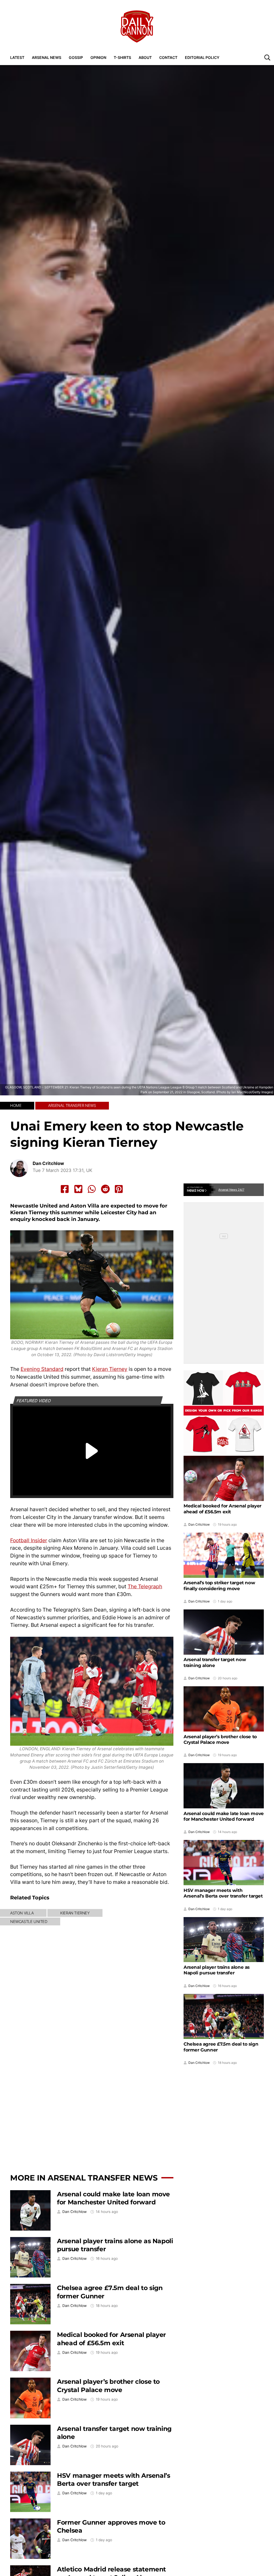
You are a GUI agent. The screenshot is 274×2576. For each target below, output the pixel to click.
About (145, 57)
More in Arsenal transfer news (84, 2178)
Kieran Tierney (110, 1369)
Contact (168, 57)
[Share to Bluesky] (78, 1189)
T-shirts (122, 57)
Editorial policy (202, 57)
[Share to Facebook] (65, 1189)
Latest (17, 57)
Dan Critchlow (48, 1163)
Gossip (76, 57)
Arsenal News (47, 57)
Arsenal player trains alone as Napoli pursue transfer (217, 1970)
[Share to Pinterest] (119, 1189)
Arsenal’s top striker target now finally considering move (219, 1586)
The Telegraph (145, 1586)
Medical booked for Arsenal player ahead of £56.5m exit (111, 2339)
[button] (267, 57)
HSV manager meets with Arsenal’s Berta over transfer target (113, 2480)
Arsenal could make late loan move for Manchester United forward (113, 2198)
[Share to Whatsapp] (92, 1189)
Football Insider (29, 1540)
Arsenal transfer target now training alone (215, 1662)
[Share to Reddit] (105, 1189)
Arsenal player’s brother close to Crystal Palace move (108, 2386)
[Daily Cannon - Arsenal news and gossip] (137, 27)
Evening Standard (42, 1369)
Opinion (98, 57)
